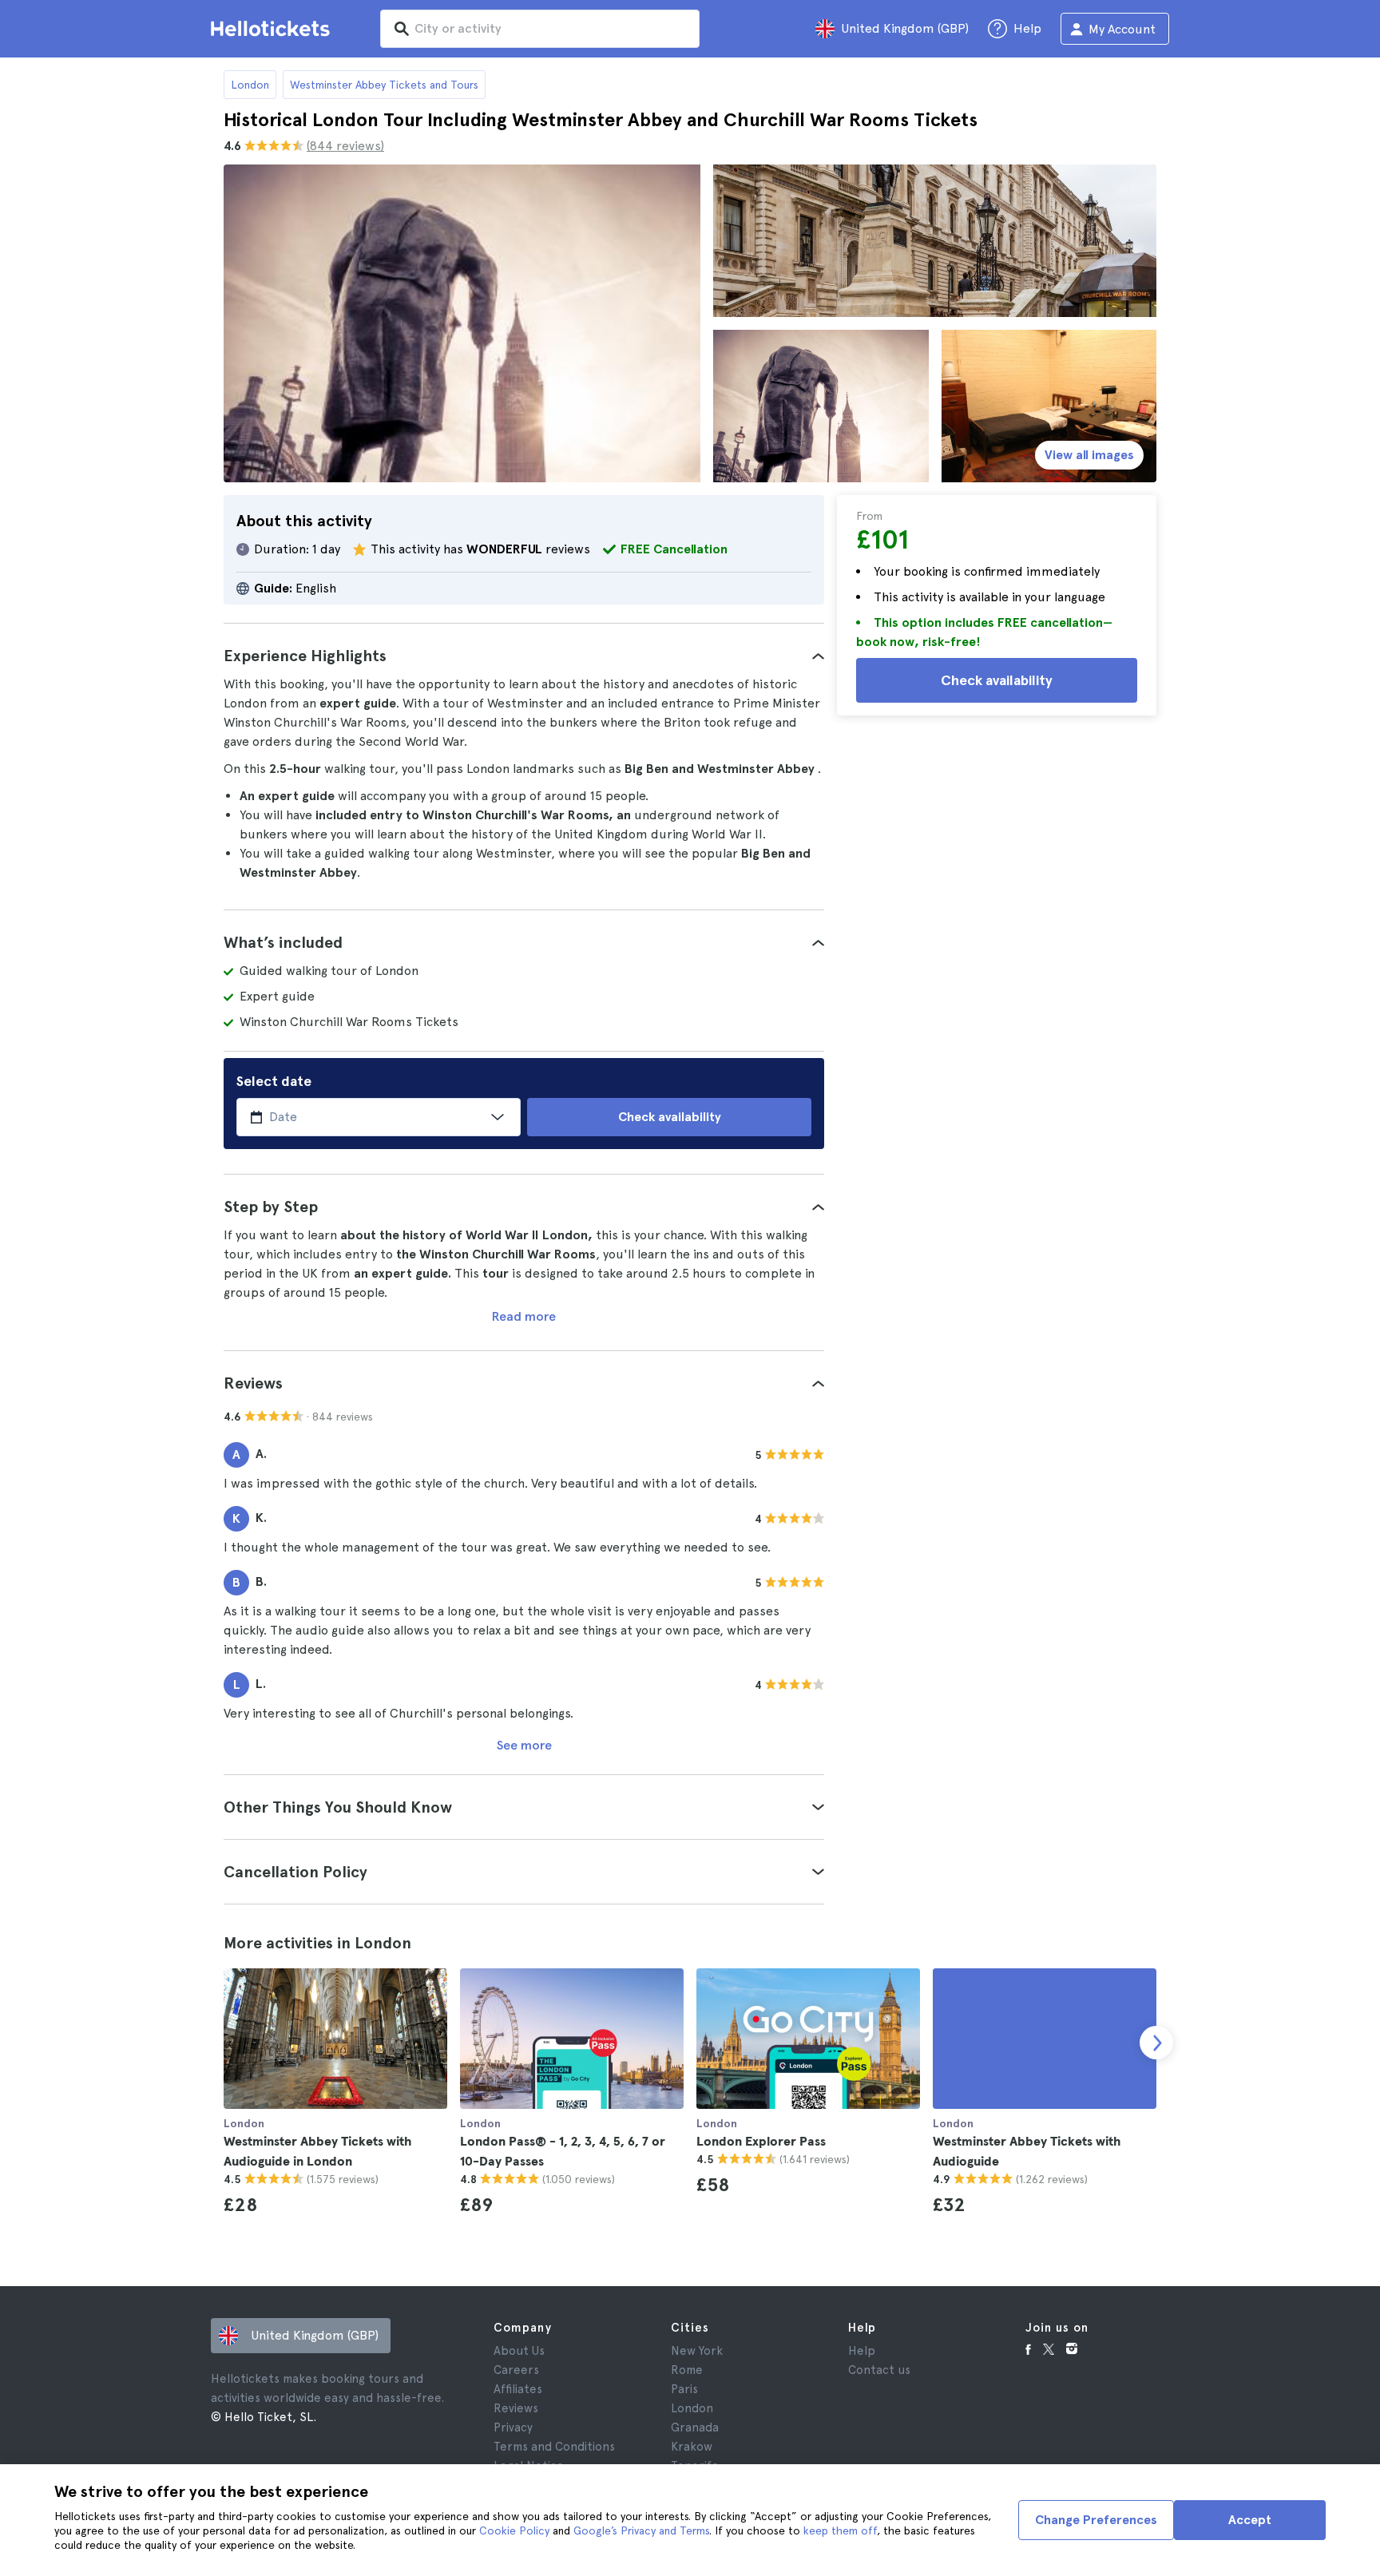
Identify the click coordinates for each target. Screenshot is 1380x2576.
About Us (519, 2351)
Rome (687, 2370)
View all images (1089, 455)
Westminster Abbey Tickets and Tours (384, 85)
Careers (516, 2370)
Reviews (516, 2408)
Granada (695, 2427)
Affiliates (518, 2389)
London (250, 85)
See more (524, 1745)
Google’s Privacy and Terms (641, 2530)
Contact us (879, 2370)
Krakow (692, 2447)
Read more (524, 1316)
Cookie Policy (514, 2530)
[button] (524, 656)
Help (862, 2351)
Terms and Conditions (554, 2447)
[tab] (524, 656)
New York (697, 2351)
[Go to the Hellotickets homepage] (273, 29)
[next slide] (1156, 2043)
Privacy (513, 2427)
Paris (684, 2389)
